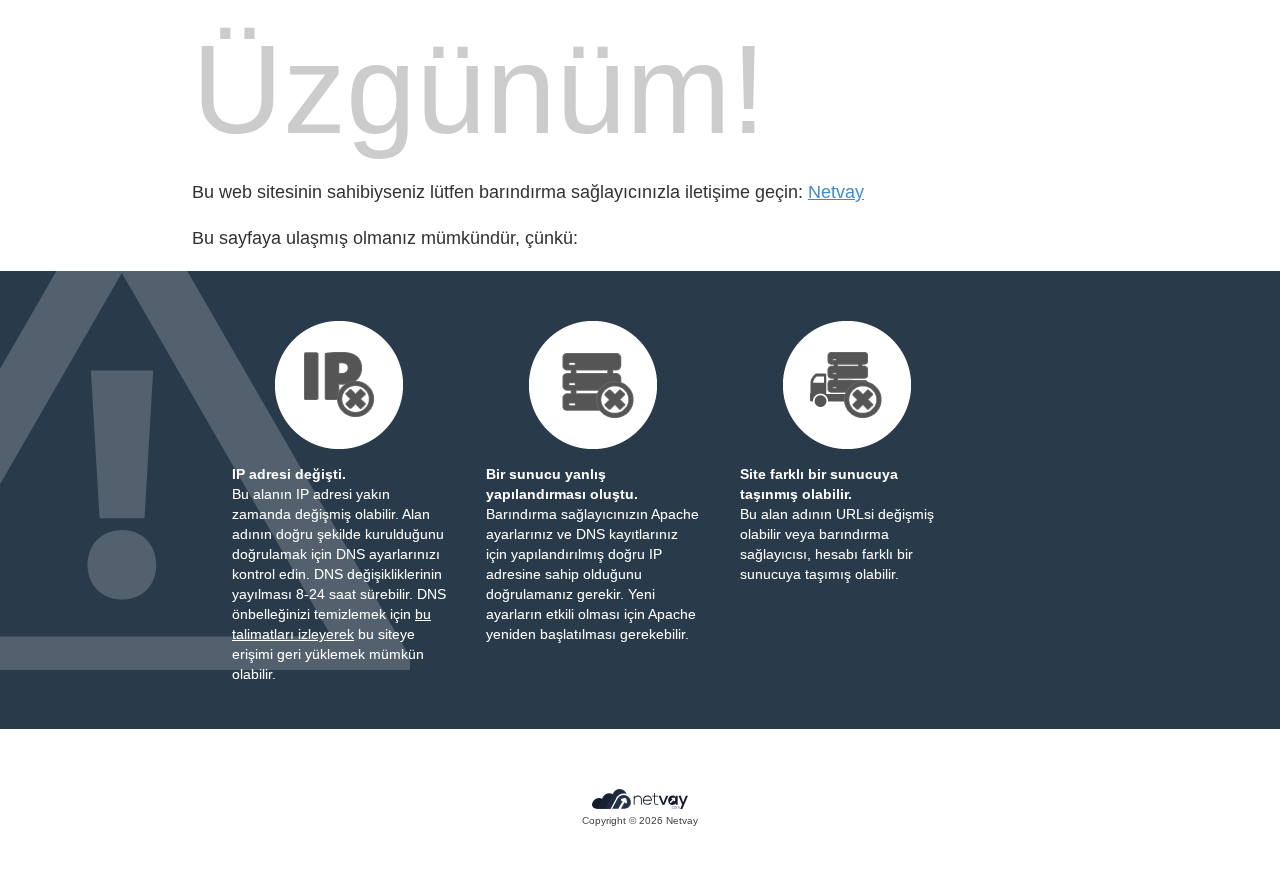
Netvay (836, 192)
